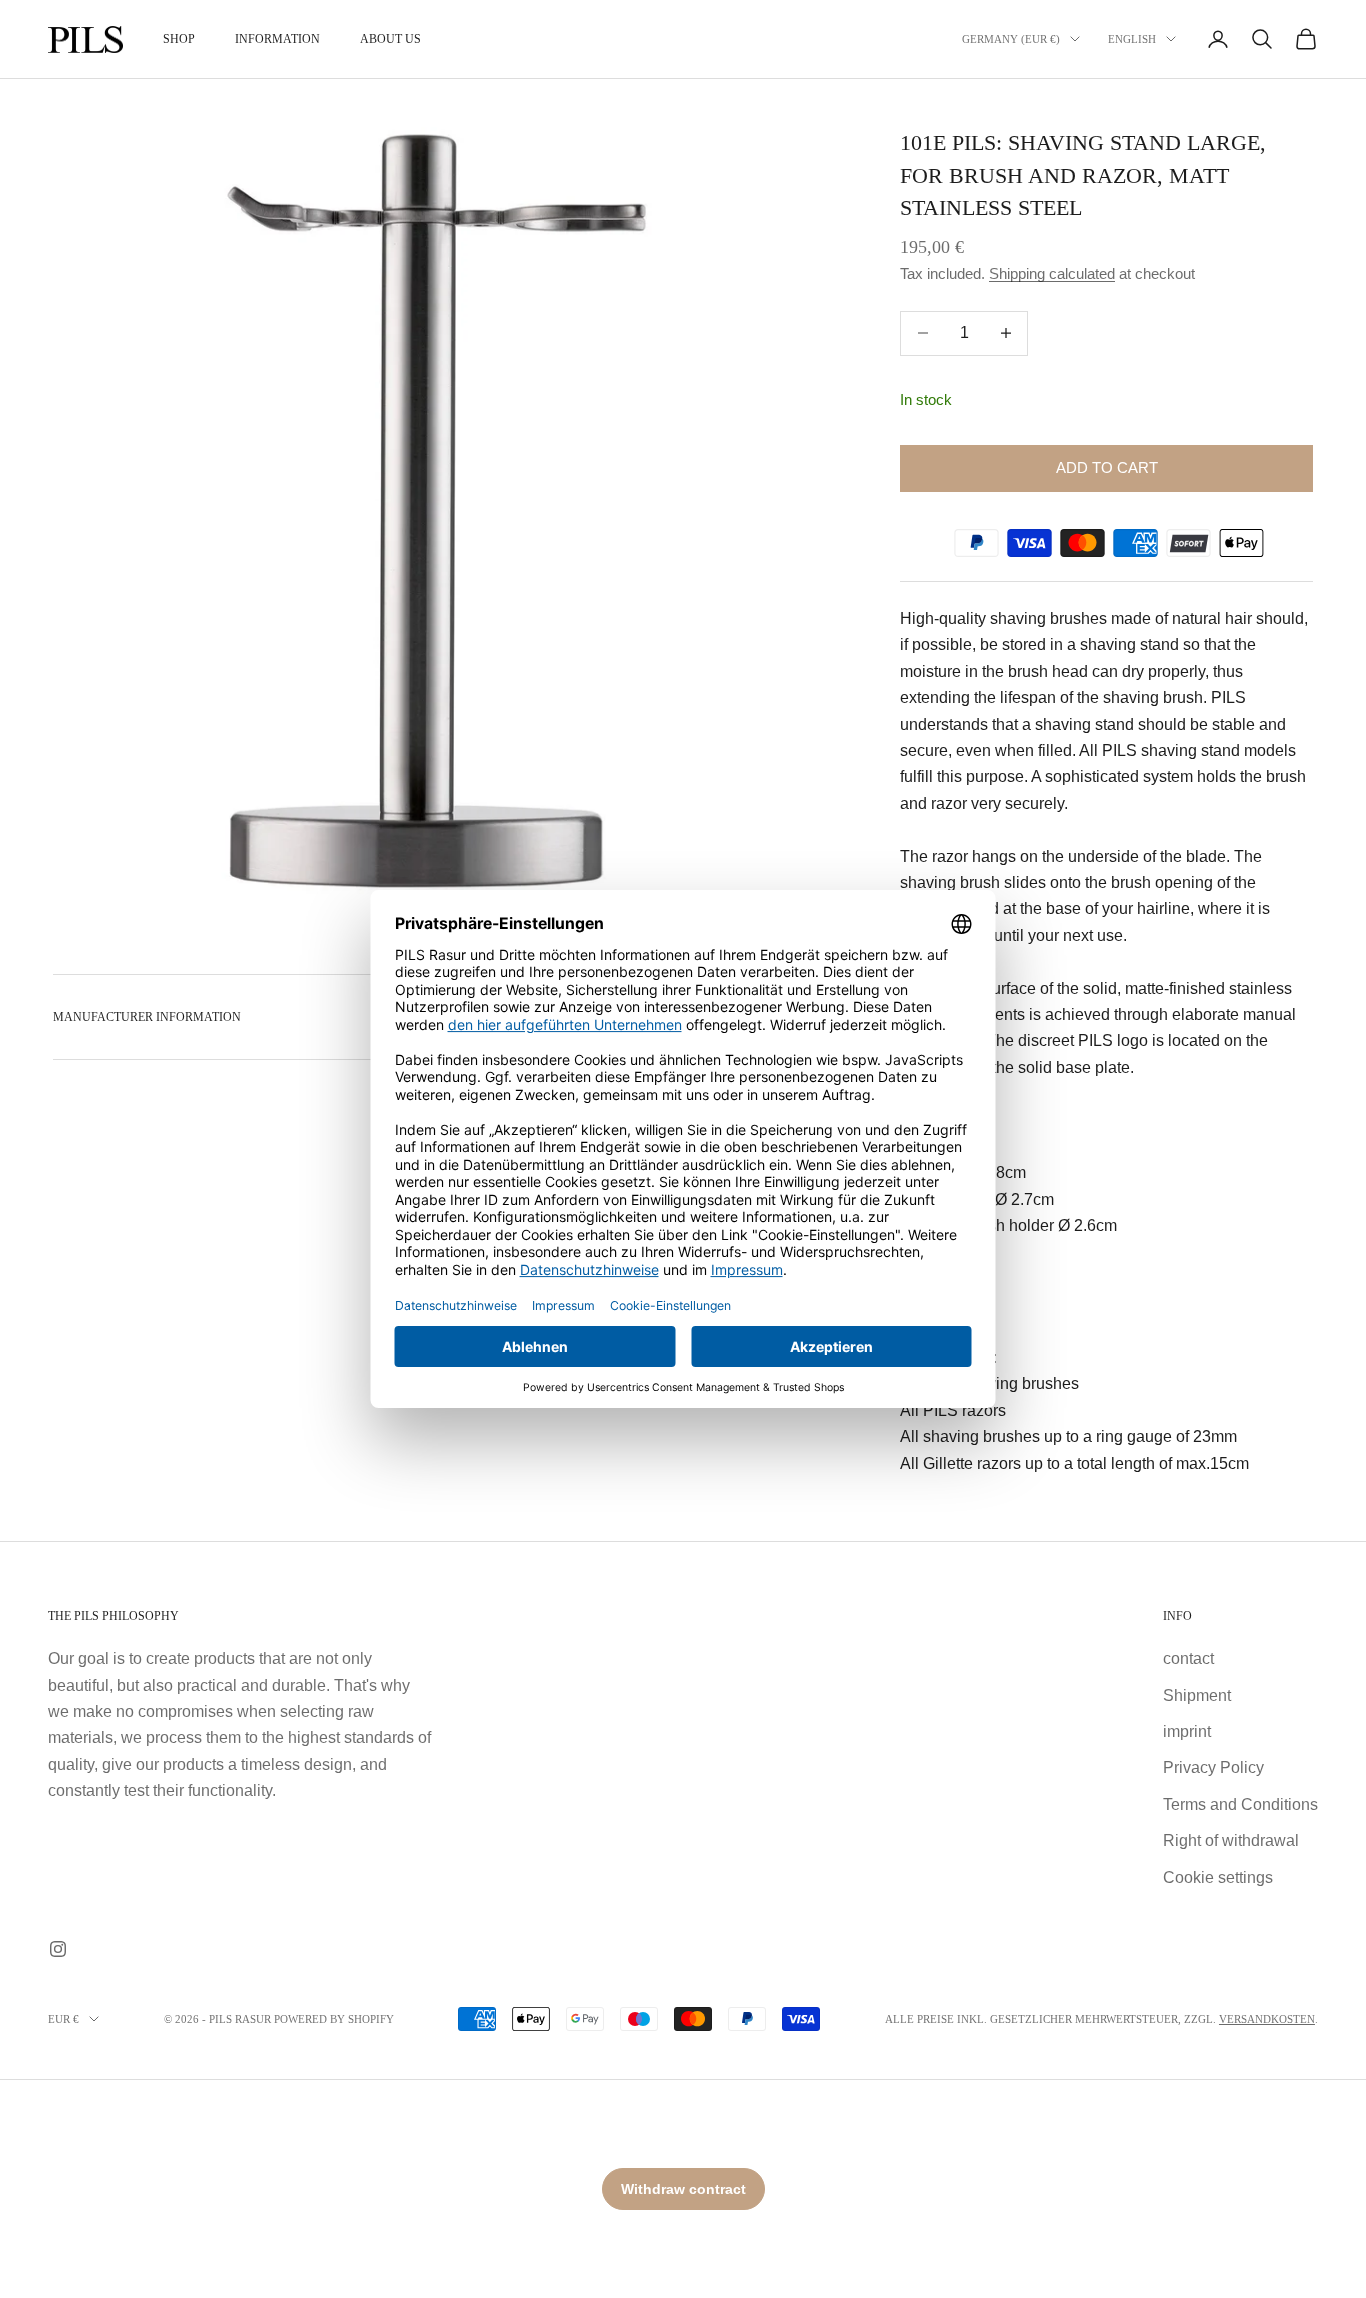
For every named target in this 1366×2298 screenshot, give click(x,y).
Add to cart (1107, 467)
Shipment (1197, 1695)
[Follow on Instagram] (58, 1949)
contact (1188, 1658)
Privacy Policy (1213, 1767)
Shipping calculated (1052, 273)
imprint (1187, 1731)
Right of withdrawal (1231, 1840)
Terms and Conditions (1240, 1804)
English (1132, 39)
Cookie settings (1218, 1877)
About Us (390, 39)
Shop (179, 39)
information (277, 39)
